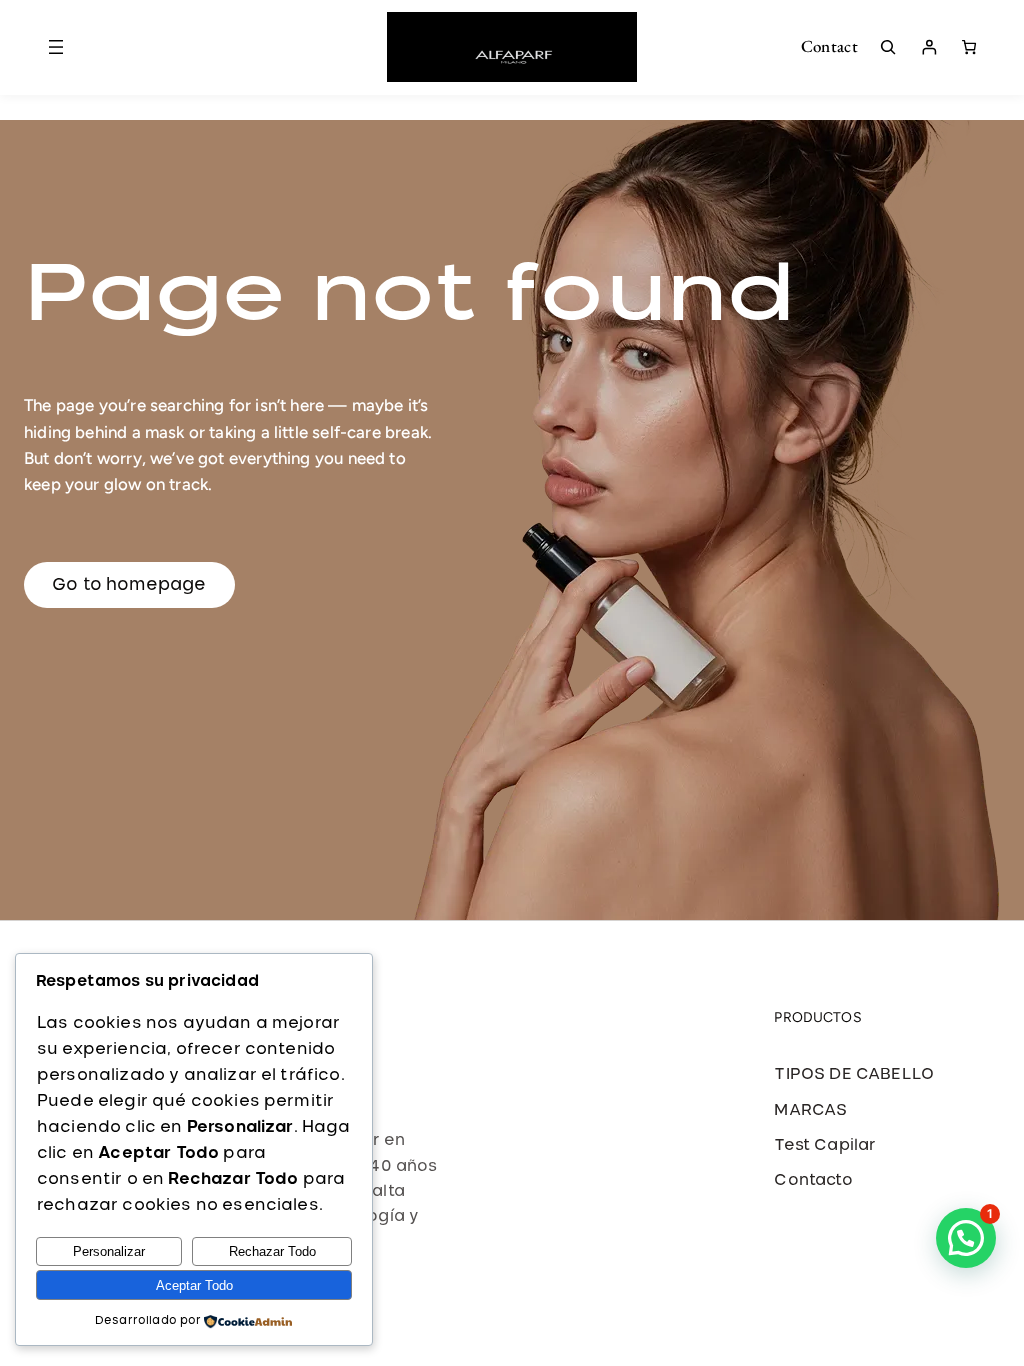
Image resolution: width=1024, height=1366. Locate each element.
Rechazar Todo (272, 1251)
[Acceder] (929, 47)
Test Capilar (825, 1145)
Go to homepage (129, 584)
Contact (829, 46)
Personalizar (109, 1251)
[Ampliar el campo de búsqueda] (888, 47)
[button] (966, 1238)
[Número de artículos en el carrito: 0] (969, 47)
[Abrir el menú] (56, 47)
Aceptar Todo (194, 1285)
